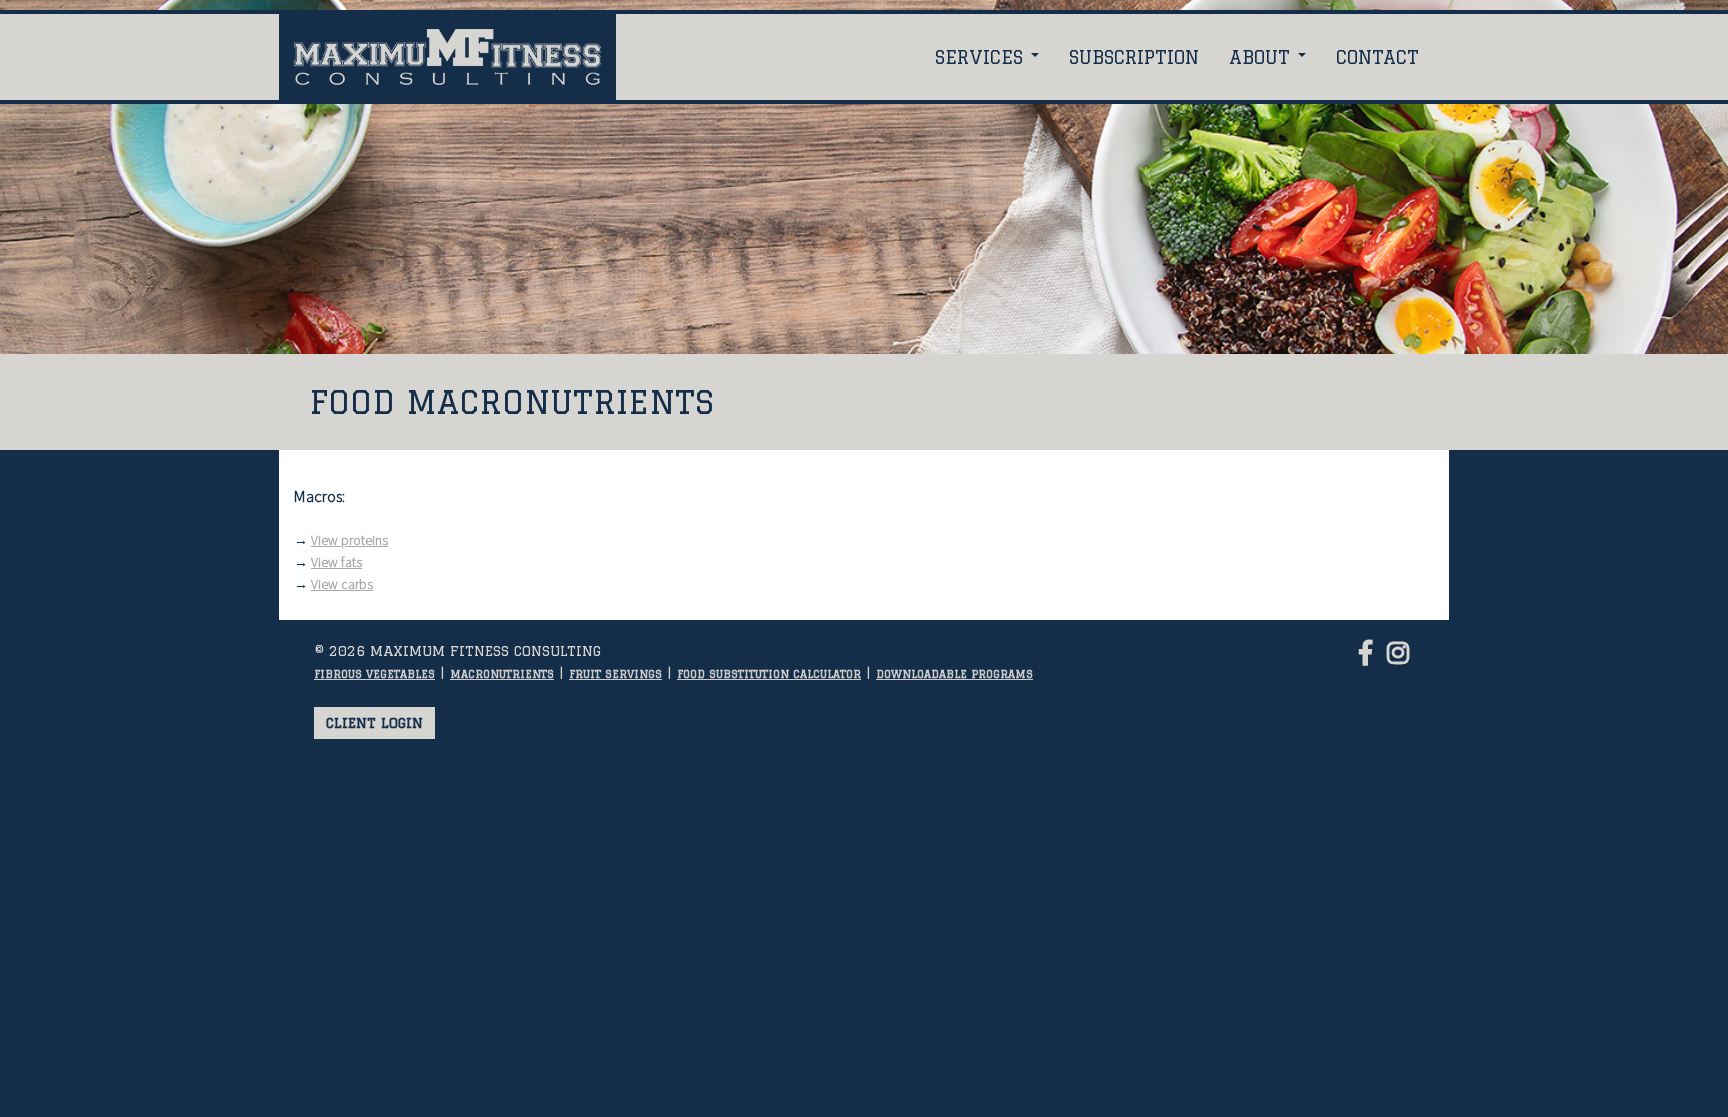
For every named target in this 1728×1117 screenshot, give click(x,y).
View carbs (342, 584)
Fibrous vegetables (374, 674)
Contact (1377, 57)
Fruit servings (615, 674)
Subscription (1134, 57)
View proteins (349, 540)
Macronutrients (502, 674)
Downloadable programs (954, 674)
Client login (374, 723)
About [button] (1262, 57)
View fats (336, 562)
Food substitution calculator (769, 674)
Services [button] (982, 57)
